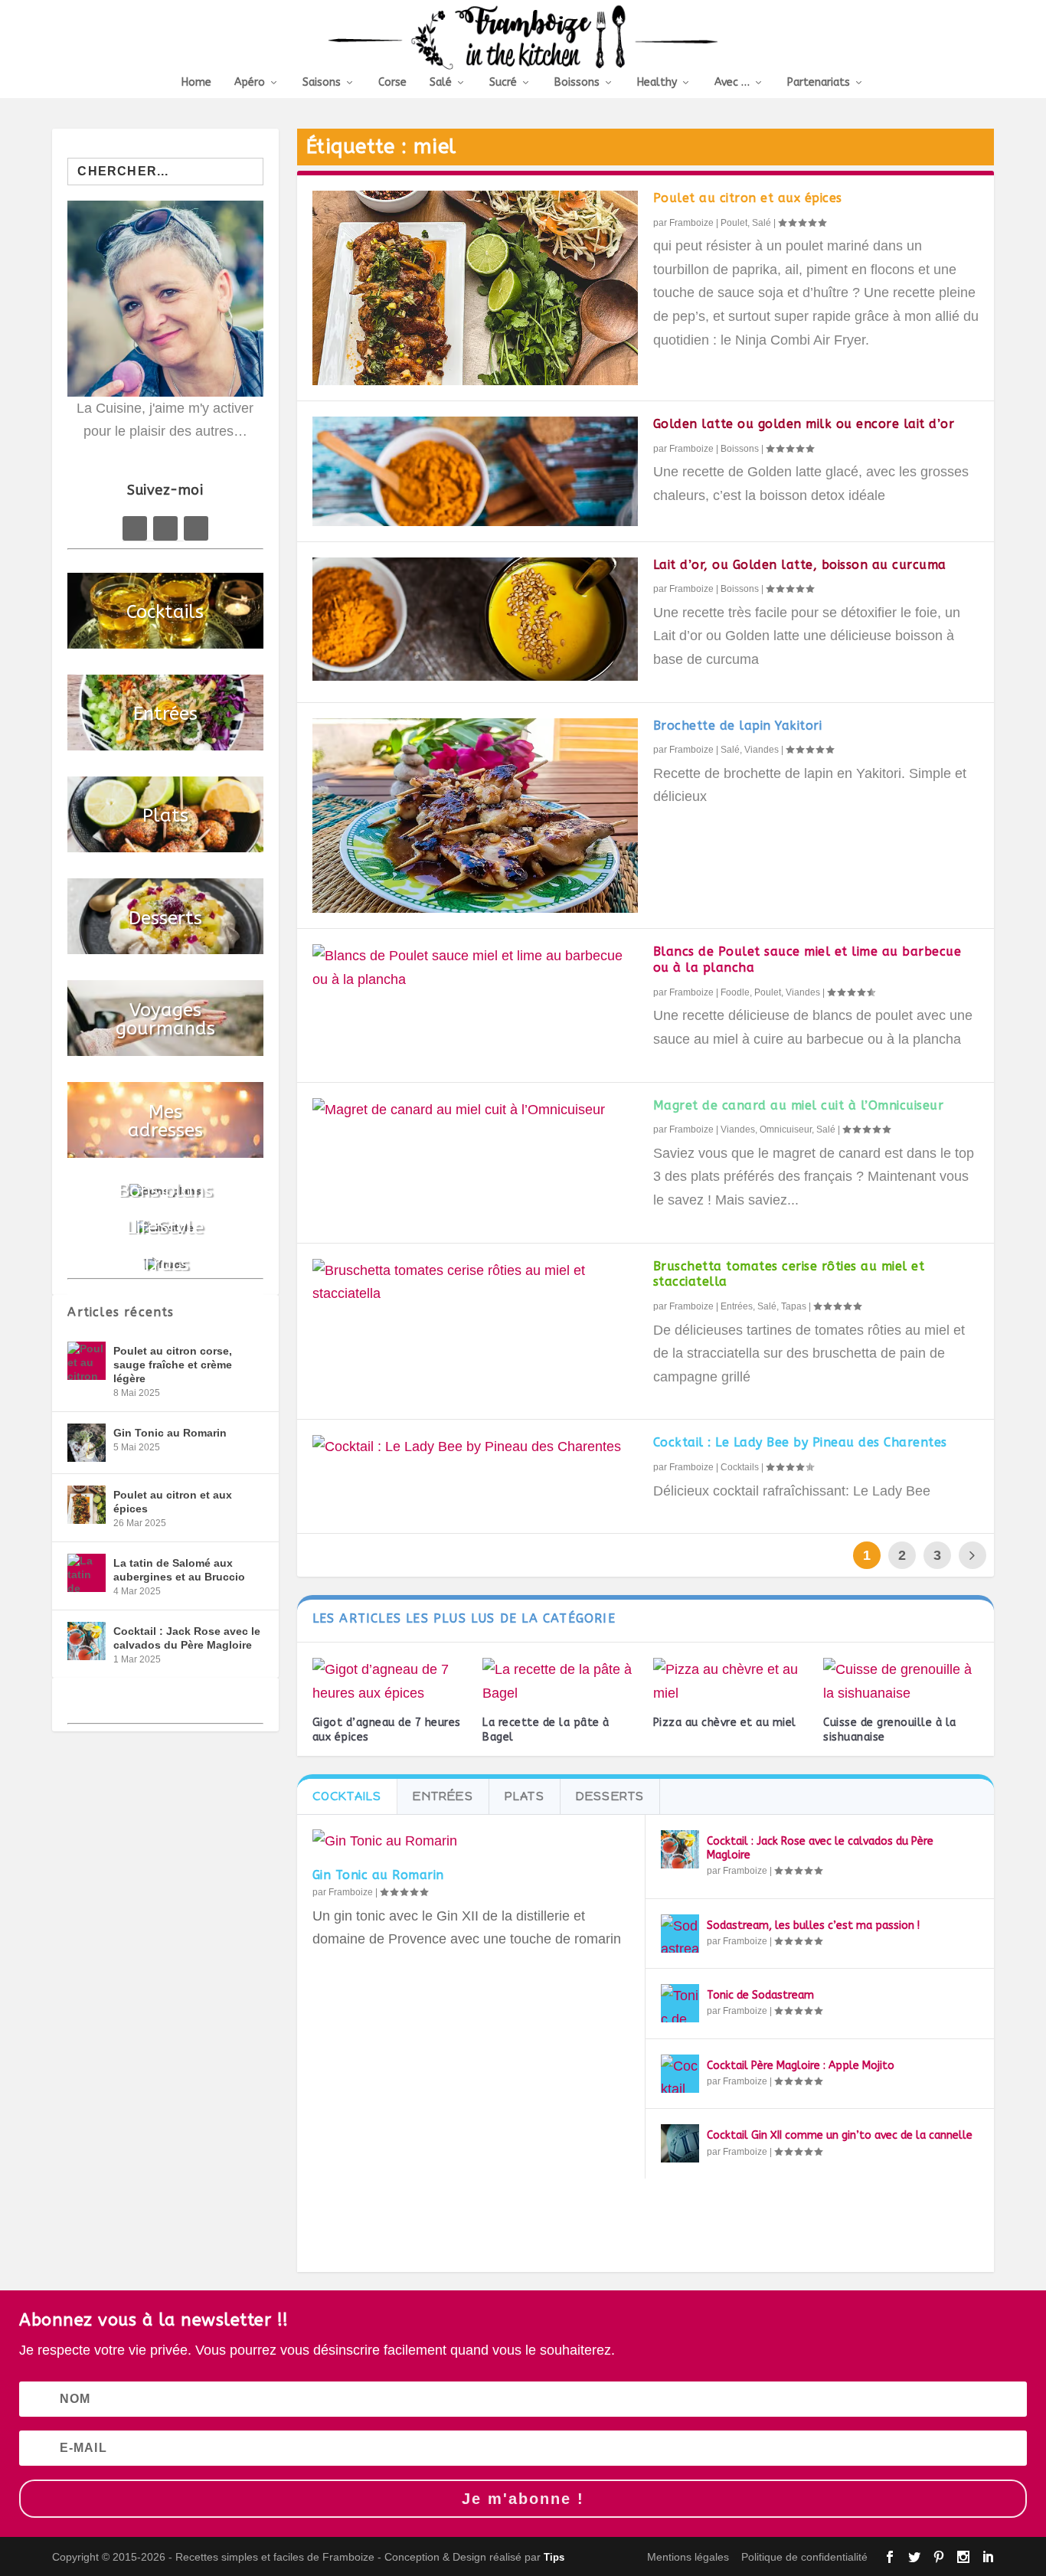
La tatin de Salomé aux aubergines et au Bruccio (179, 1570)
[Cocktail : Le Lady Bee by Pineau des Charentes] (475, 1447)
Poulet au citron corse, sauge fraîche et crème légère (173, 1365)
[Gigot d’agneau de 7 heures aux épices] (390, 1681)
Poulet (734, 223)
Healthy (657, 83)
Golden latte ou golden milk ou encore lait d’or (804, 424)
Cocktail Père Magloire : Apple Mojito (801, 2066)
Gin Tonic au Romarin (378, 1875)
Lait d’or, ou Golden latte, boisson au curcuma (800, 565)
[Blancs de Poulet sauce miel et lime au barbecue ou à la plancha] (475, 968)
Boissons (577, 83)
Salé (441, 83)
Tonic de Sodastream (760, 1995)
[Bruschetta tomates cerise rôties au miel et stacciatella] (475, 1282)
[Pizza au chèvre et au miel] (731, 1681)
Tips (554, 2557)
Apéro (250, 83)
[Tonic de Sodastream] (680, 2003)
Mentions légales (688, 2557)
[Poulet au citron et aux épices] (475, 288)
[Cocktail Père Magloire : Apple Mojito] (680, 2074)
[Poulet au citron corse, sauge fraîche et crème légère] (87, 1361)
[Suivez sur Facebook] (135, 528)
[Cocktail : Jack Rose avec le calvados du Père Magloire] (680, 1849)
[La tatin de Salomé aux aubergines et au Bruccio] (87, 1573)
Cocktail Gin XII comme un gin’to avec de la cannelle (840, 2135)
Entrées (737, 1306)
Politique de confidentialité (804, 2557)
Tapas (794, 1306)
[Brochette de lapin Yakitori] (475, 816)
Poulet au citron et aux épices (748, 198)
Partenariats (819, 83)
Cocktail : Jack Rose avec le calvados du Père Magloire (187, 1638)
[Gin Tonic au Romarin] (471, 1841)
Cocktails (740, 1467)
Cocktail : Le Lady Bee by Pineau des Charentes (800, 1442)
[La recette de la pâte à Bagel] (560, 1681)
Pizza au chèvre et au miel (725, 1723)
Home (196, 83)
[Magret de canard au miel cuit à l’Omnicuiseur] (475, 1110)
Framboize (691, 223)
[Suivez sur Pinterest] (165, 528)
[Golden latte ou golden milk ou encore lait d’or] (475, 471)
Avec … (732, 83)
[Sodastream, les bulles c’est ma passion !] (680, 1934)
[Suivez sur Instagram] (196, 528)
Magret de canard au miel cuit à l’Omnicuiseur (799, 1105)
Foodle (735, 992)
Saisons (322, 83)
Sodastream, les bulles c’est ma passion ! (813, 1925)
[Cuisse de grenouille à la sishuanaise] (901, 1681)
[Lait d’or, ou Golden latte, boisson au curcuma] (475, 619)
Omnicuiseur (786, 1129)
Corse (392, 83)
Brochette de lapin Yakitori (738, 726)
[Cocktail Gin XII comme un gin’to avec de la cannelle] (680, 2143)
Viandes (762, 750)
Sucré (503, 83)
